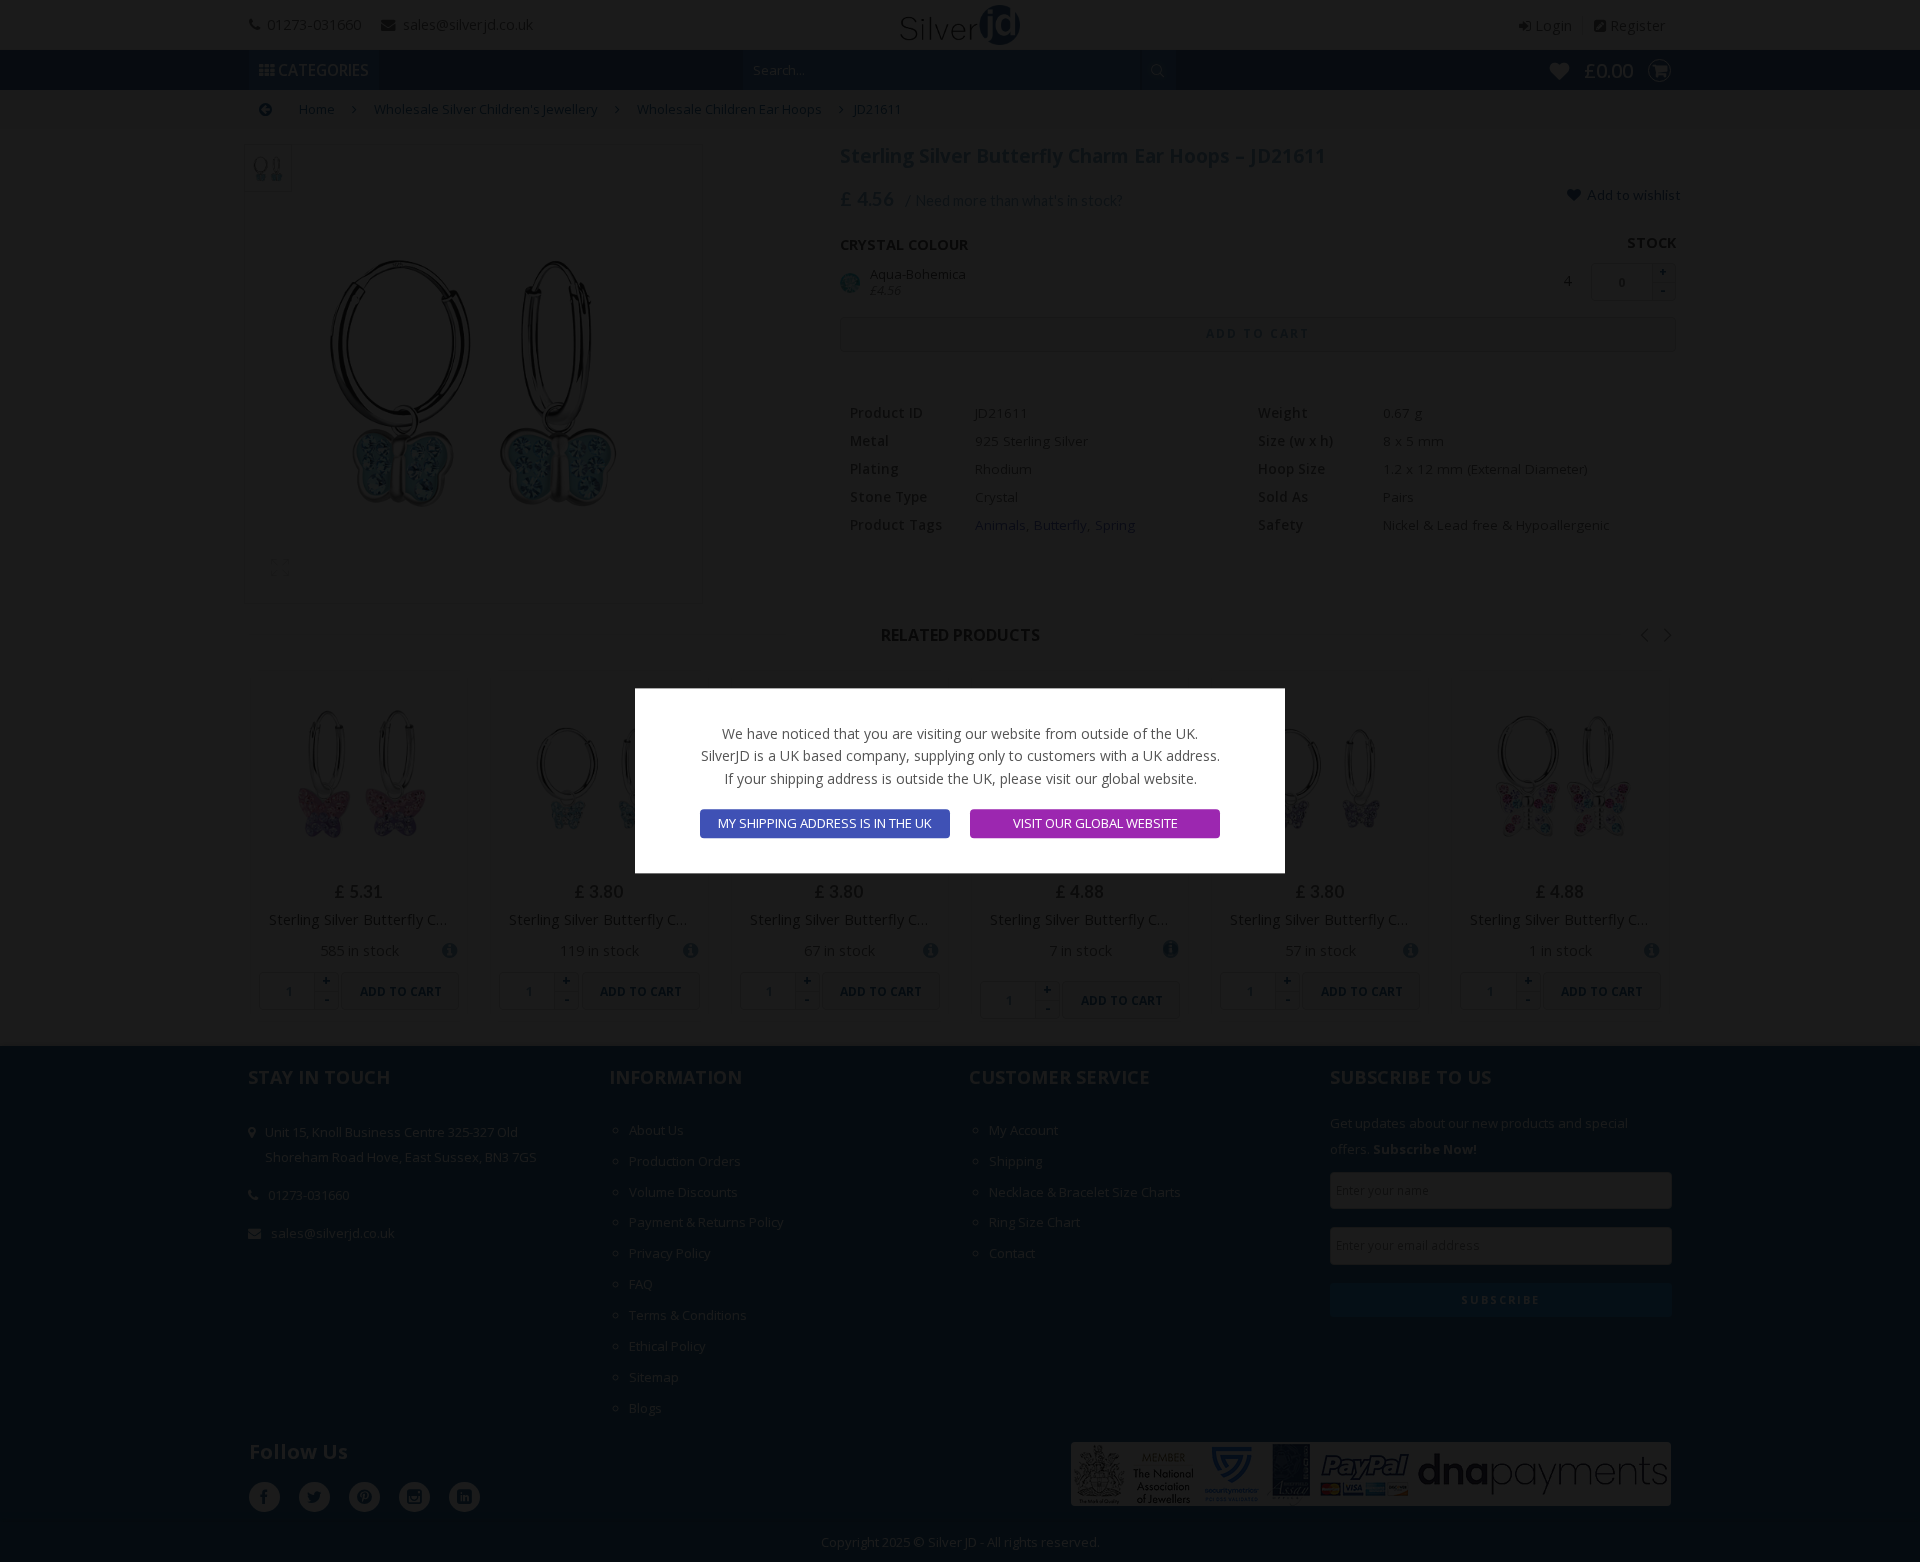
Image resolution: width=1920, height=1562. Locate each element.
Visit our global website (1095, 824)
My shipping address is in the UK (825, 824)
